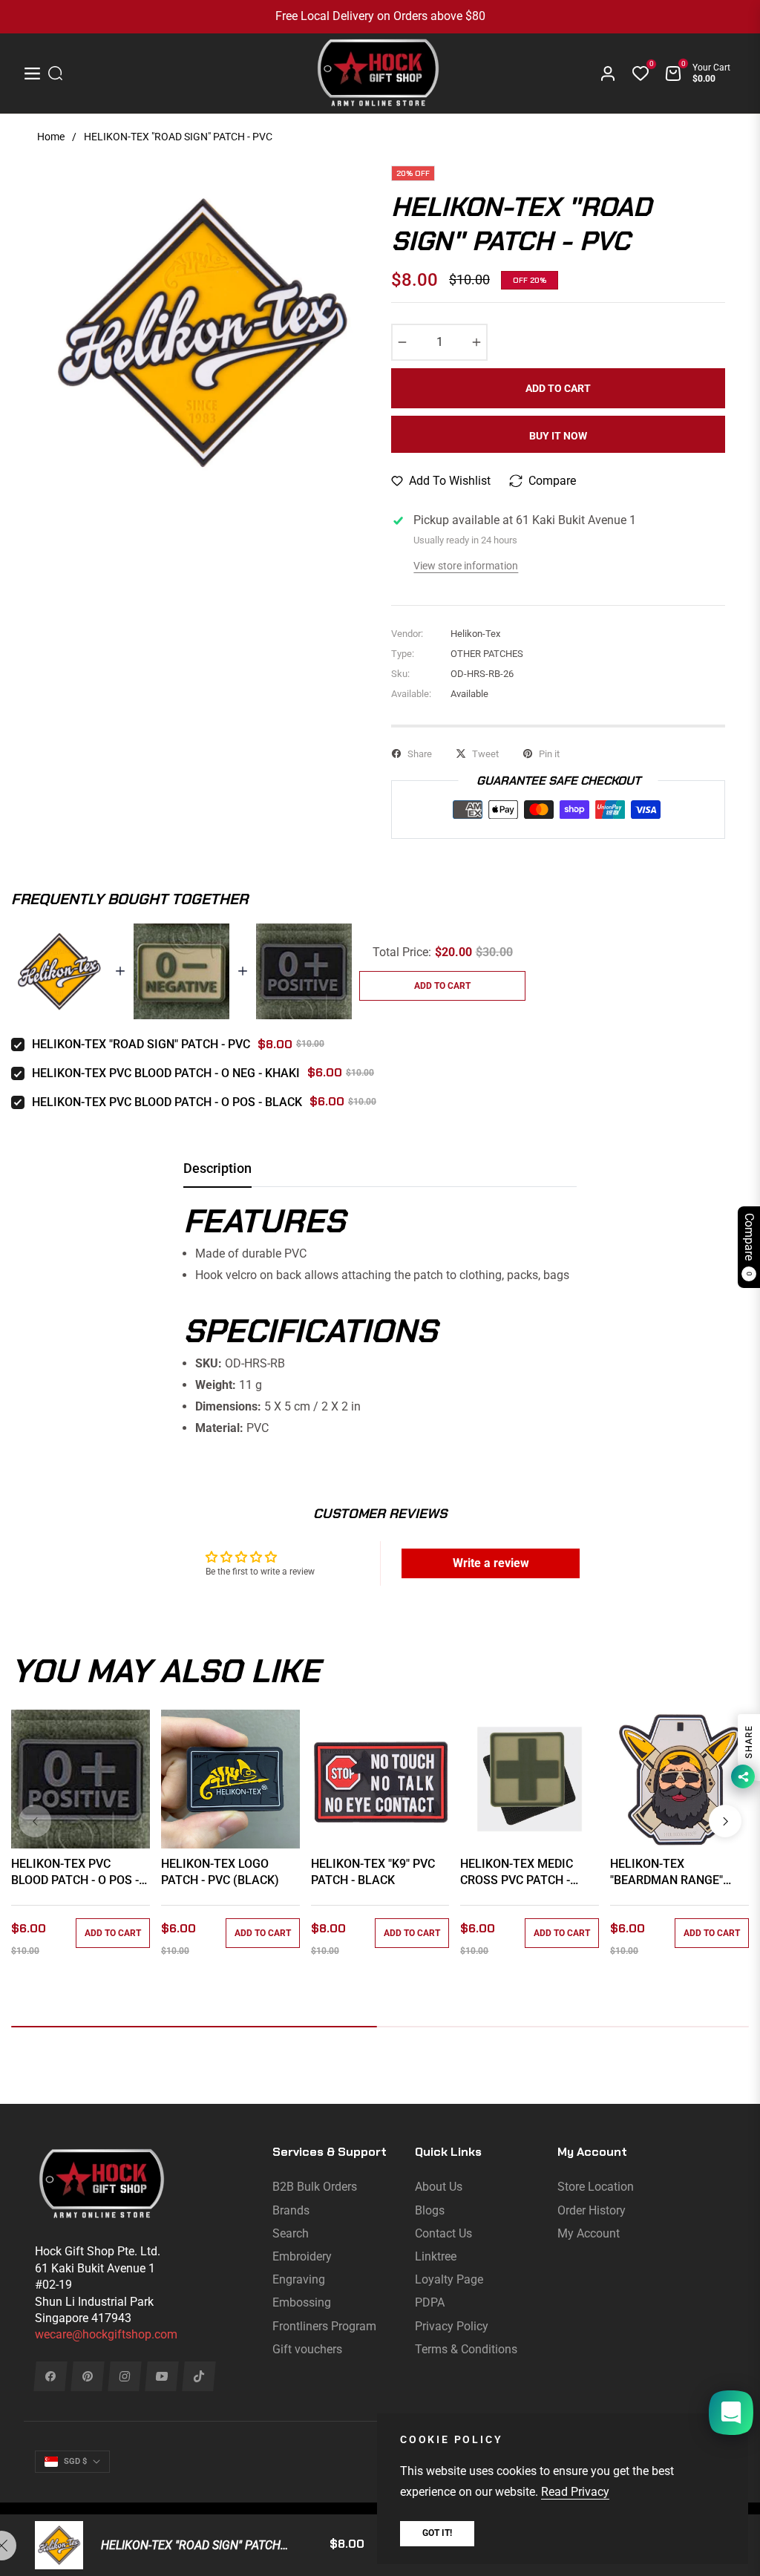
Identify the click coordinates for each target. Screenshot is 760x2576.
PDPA (430, 2302)
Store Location (596, 2187)
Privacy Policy (452, 2326)
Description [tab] (217, 1168)
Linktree (436, 2256)
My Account (589, 2233)
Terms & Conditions (466, 2349)
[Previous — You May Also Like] (35, 1821)
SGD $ (75, 2461)
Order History (592, 2210)
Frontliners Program (324, 2326)
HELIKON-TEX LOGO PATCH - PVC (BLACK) (220, 1872)
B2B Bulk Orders (315, 2187)
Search (291, 2233)
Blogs (430, 2210)
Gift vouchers (307, 2349)
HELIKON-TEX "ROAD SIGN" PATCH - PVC (141, 1044)
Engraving (299, 2279)
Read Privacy (575, 2492)
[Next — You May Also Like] (725, 1821)
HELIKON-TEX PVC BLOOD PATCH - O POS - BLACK (167, 1102)
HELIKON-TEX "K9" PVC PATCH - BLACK (373, 1872)
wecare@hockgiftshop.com (106, 2334)
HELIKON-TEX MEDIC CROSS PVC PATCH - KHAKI (517, 1873)
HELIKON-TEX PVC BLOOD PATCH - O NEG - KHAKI (166, 1073)
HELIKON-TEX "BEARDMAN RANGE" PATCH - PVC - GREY (666, 1873)
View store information (466, 566)
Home (51, 137)
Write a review (491, 1563)
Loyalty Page (449, 2279)
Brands (291, 2210)
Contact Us (443, 2233)
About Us (439, 2187)
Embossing (302, 2302)
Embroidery (302, 2256)
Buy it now (558, 436)
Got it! (437, 2533)
